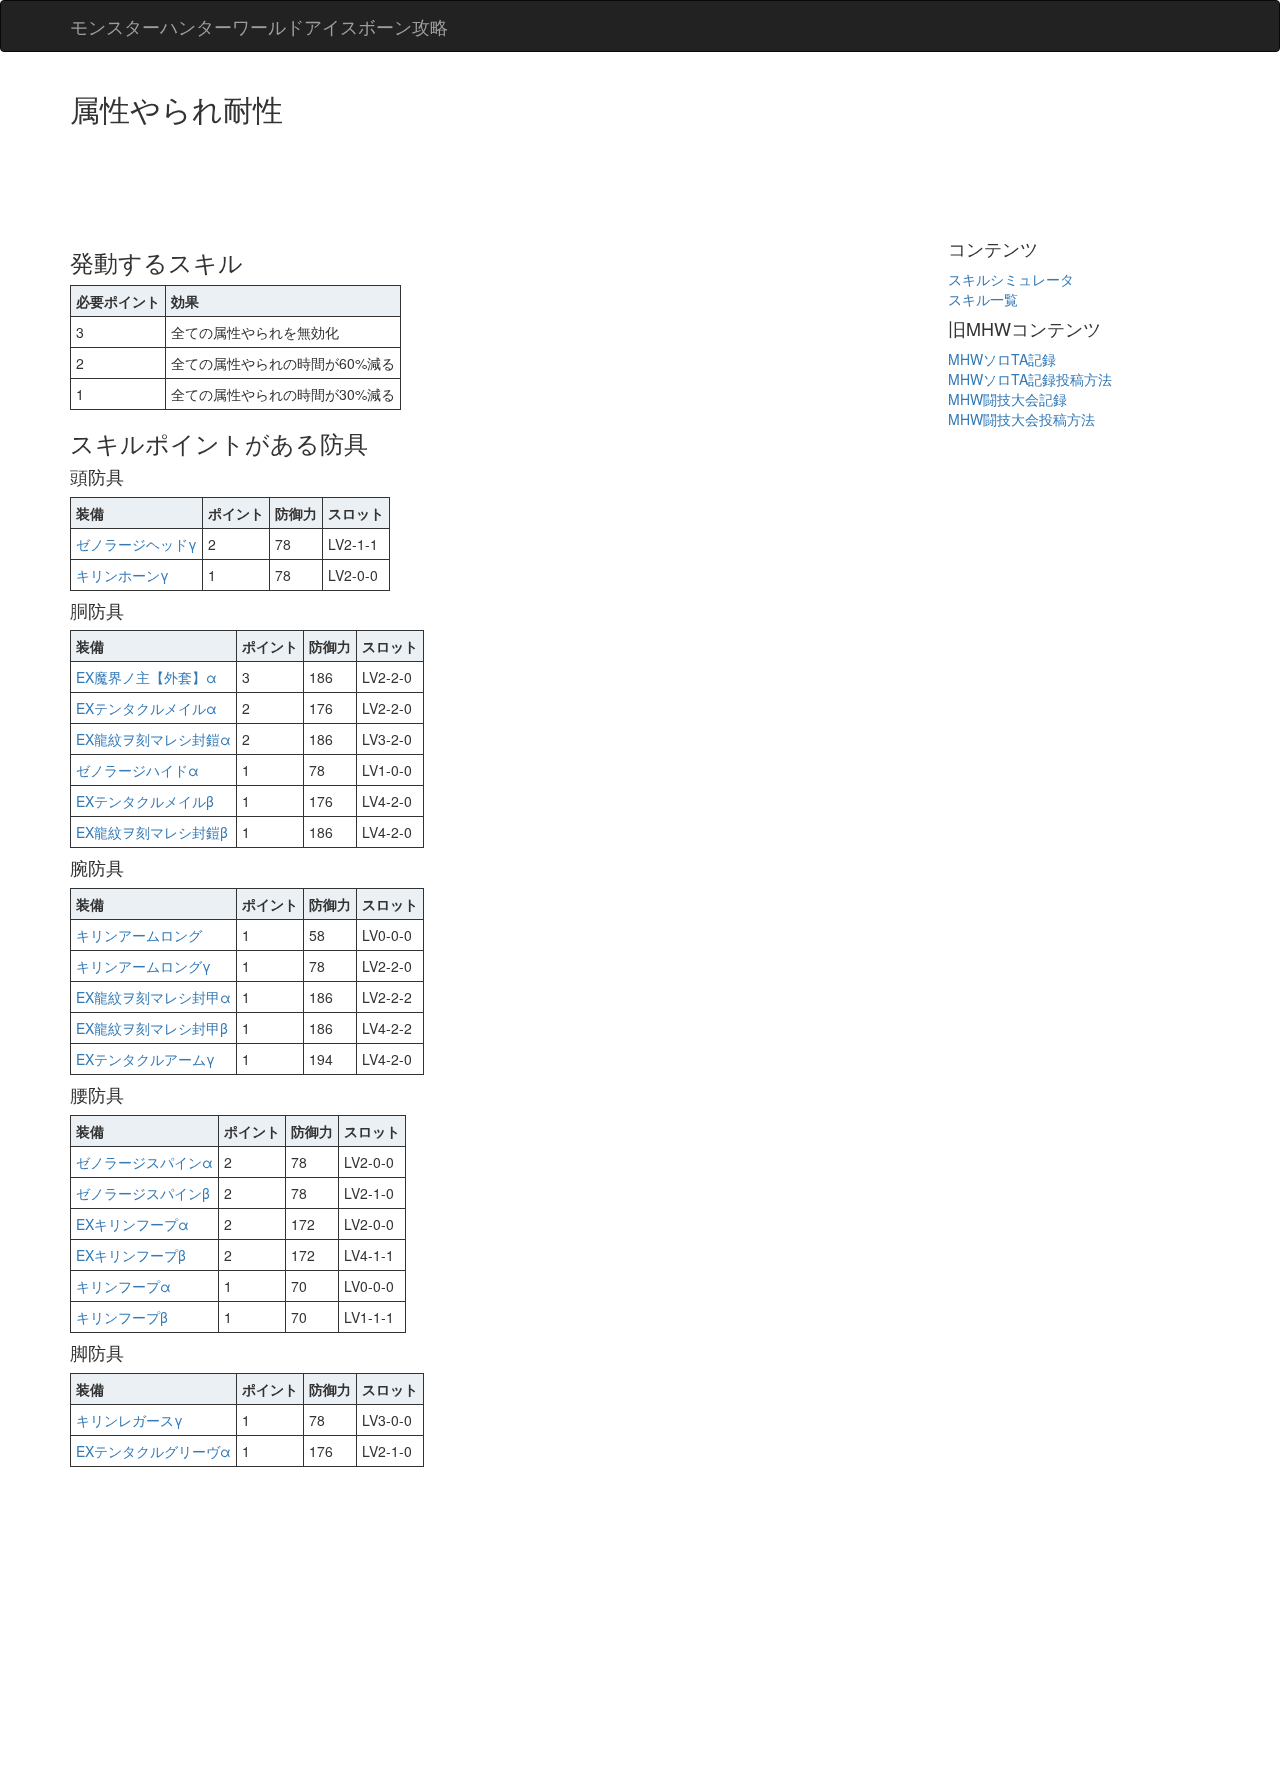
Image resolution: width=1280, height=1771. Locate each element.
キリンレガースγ (129, 1420)
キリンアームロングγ (143, 966)
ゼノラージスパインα (144, 1162)
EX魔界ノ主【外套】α (146, 677)
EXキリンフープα (132, 1224)
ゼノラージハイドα (137, 770)
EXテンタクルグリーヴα (153, 1451)
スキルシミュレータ (1011, 279)
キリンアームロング (139, 935)
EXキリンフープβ (131, 1255)
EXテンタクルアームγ (145, 1059)
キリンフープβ (122, 1317)
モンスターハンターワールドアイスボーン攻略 (259, 26)
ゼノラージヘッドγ (136, 544)
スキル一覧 (983, 299)
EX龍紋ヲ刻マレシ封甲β (152, 1028)
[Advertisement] (434, 180)
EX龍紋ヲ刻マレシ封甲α (153, 997)
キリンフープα (123, 1286)
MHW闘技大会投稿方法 (1021, 419)
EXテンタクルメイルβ (145, 801)
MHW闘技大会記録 (1007, 399)
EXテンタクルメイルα (146, 708)
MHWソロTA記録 (1002, 359)
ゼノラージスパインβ (143, 1193)
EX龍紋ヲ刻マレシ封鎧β (152, 832)
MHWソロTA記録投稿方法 (1030, 379)
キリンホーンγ (122, 575)
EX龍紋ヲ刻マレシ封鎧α (153, 739)
